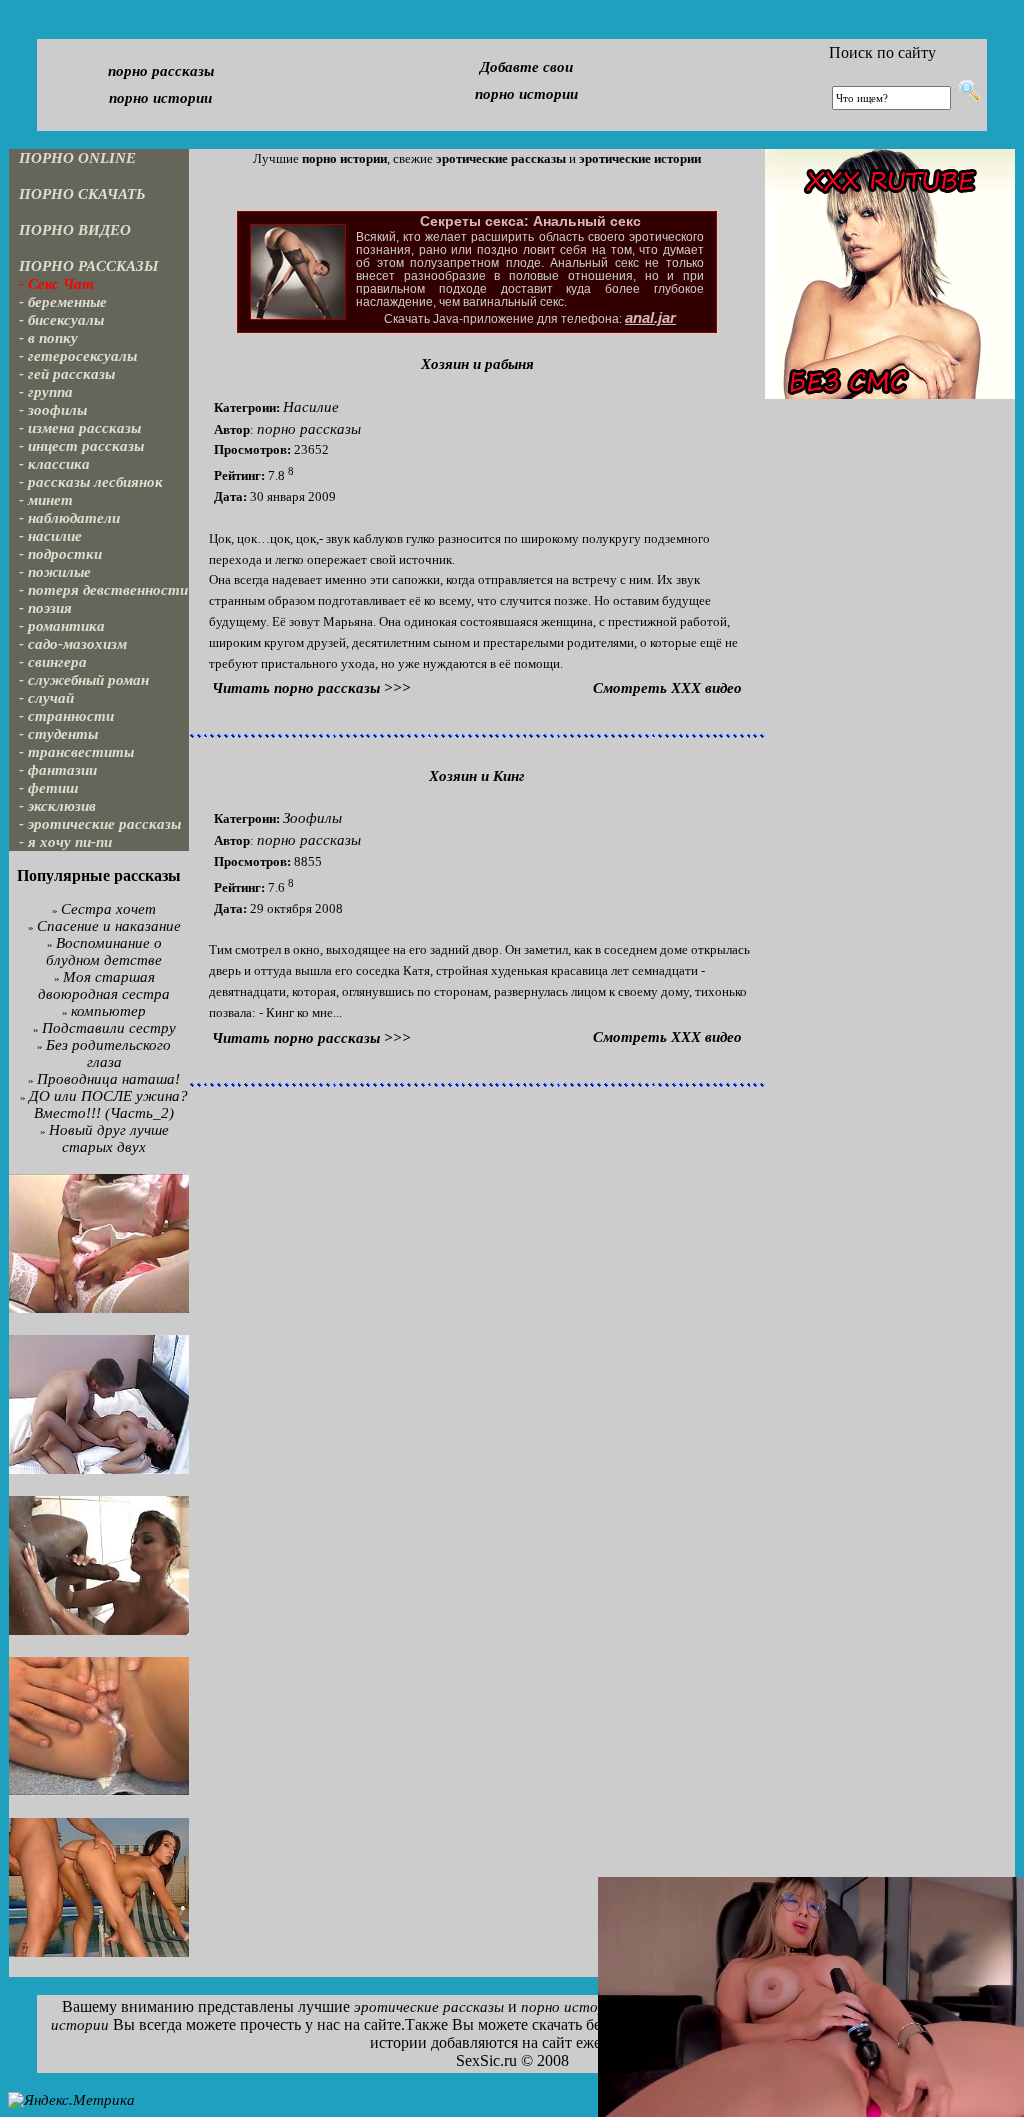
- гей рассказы (67, 374)
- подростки (60, 554)
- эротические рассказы (100, 824)
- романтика (62, 626)
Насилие (311, 407)
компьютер (108, 1011)
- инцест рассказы (81, 446)
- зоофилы (53, 410)
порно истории (160, 98)
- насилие (50, 536)
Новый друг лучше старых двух (109, 1138)
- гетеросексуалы (78, 356)
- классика (54, 464)
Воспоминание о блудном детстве (104, 951)
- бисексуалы (61, 320)
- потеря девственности (103, 590)
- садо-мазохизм (73, 644)
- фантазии (58, 770)
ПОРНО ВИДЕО (75, 230)
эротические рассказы (429, 2007)
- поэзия (45, 608)
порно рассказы (161, 71)
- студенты (58, 734)
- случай (46, 698)
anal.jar (650, 318)
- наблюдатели (69, 518)
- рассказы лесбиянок (91, 482)
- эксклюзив (57, 806)
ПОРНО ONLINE (77, 158)
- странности (66, 716)
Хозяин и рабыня (477, 364)
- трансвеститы (76, 752)
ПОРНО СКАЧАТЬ (82, 194)
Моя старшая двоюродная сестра (104, 985)
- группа (46, 392)
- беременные (63, 302)
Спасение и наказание (109, 926)
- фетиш (49, 788)
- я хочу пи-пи (65, 842)
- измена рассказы (80, 428)
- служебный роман (84, 680)
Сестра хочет (108, 909)
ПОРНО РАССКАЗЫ (89, 266)
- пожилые (55, 572)
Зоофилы (312, 818)
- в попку (48, 338)
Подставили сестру (109, 1028)
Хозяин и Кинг (477, 776)
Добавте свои (526, 67)
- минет (46, 500)
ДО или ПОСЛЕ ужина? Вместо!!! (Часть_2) (108, 1104)
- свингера (53, 662)
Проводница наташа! (108, 1079)
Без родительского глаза (108, 1053)
